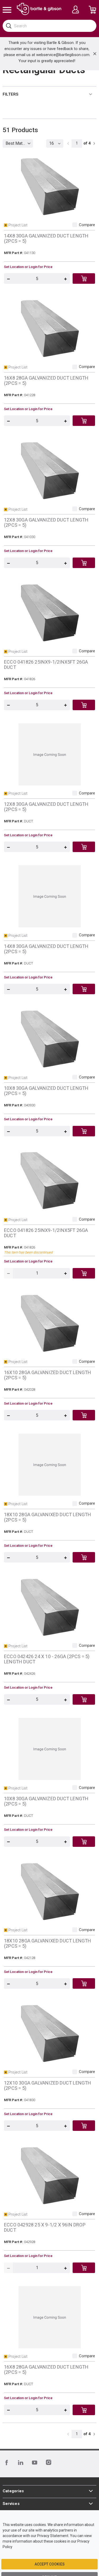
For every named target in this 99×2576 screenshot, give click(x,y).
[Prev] (68, 143)
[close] (95, 54)
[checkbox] (75, 225)
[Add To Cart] (84, 279)
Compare (87, 225)
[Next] (94, 143)
